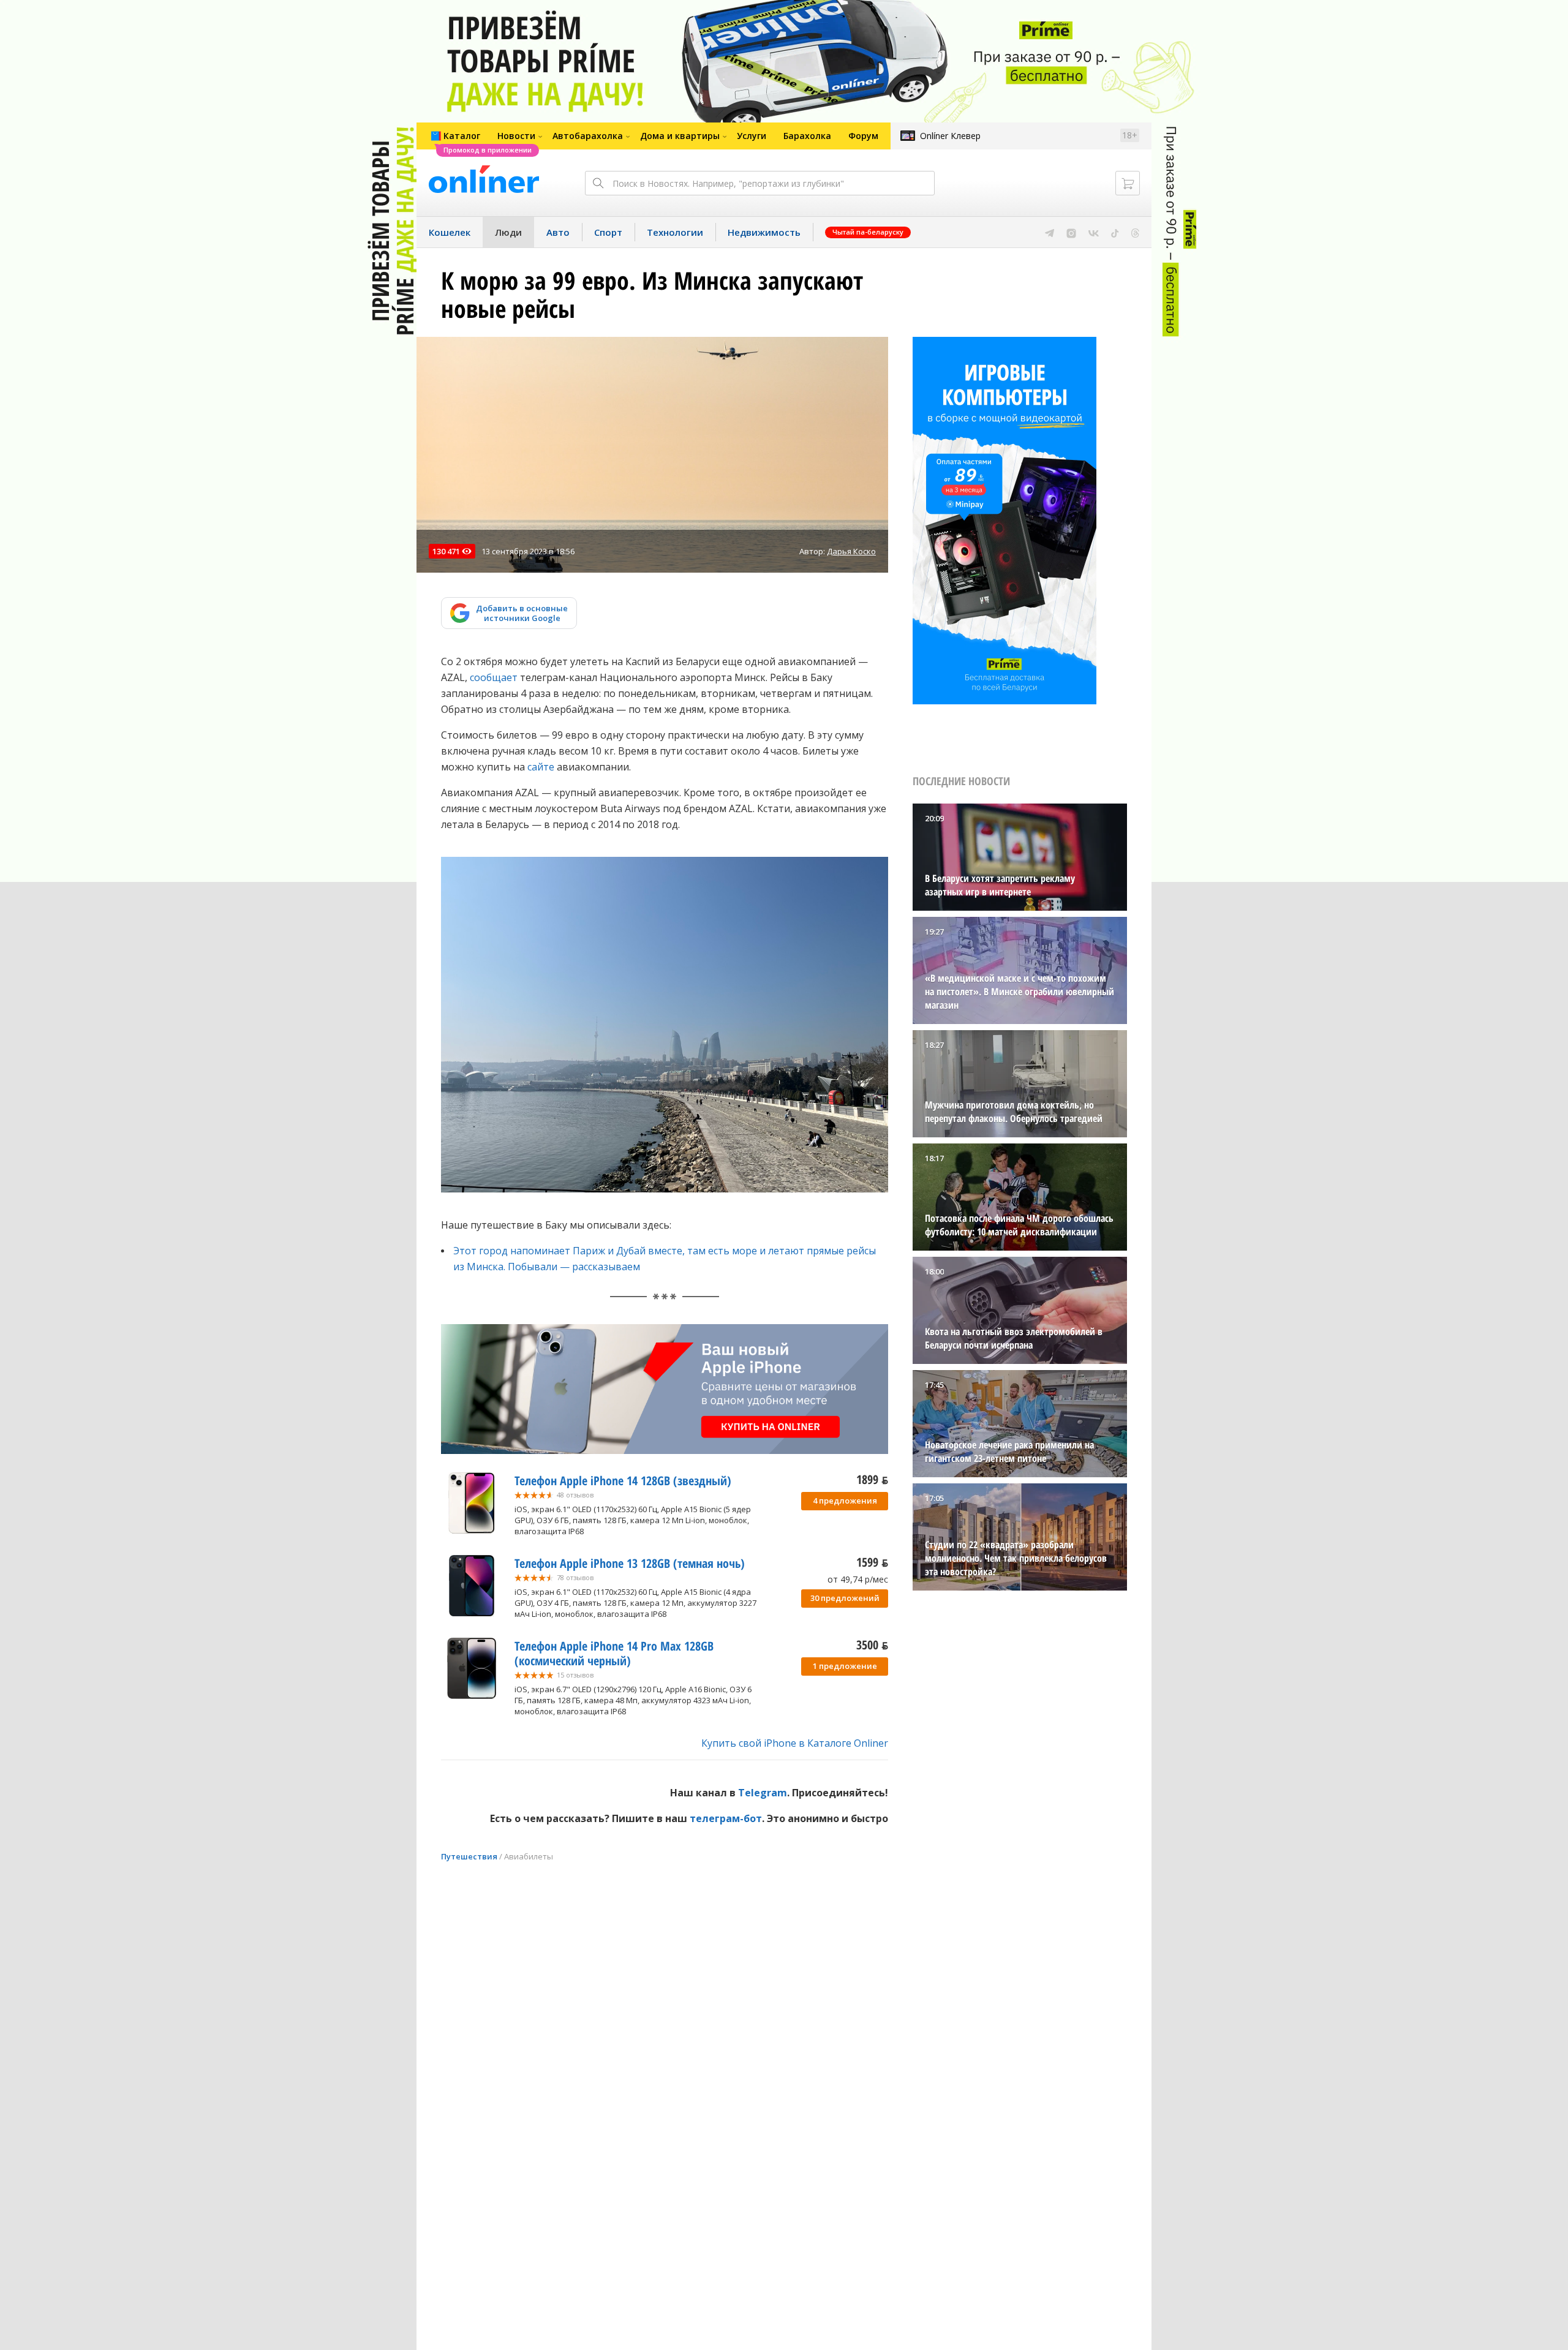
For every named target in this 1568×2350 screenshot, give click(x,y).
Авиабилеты (529, 1856)
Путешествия (469, 1856)
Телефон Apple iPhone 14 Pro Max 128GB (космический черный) (614, 1653)
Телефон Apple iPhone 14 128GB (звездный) (623, 1481)
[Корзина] (1128, 183)
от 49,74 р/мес (858, 1579)
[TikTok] (1115, 232)
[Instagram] (1071, 232)
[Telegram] (1050, 232)
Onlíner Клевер (950, 136)
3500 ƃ (872, 1645)
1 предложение (845, 1666)
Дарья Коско (851, 551)
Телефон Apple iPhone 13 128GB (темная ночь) (630, 1563)
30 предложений (845, 1598)
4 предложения (845, 1501)
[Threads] (1135, 232)
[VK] (1094, 232)
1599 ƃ (872, 1562)
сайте (541, 767)
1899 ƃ (872, 1479)
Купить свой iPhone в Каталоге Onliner (795, 1743)
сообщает (494, 677)
